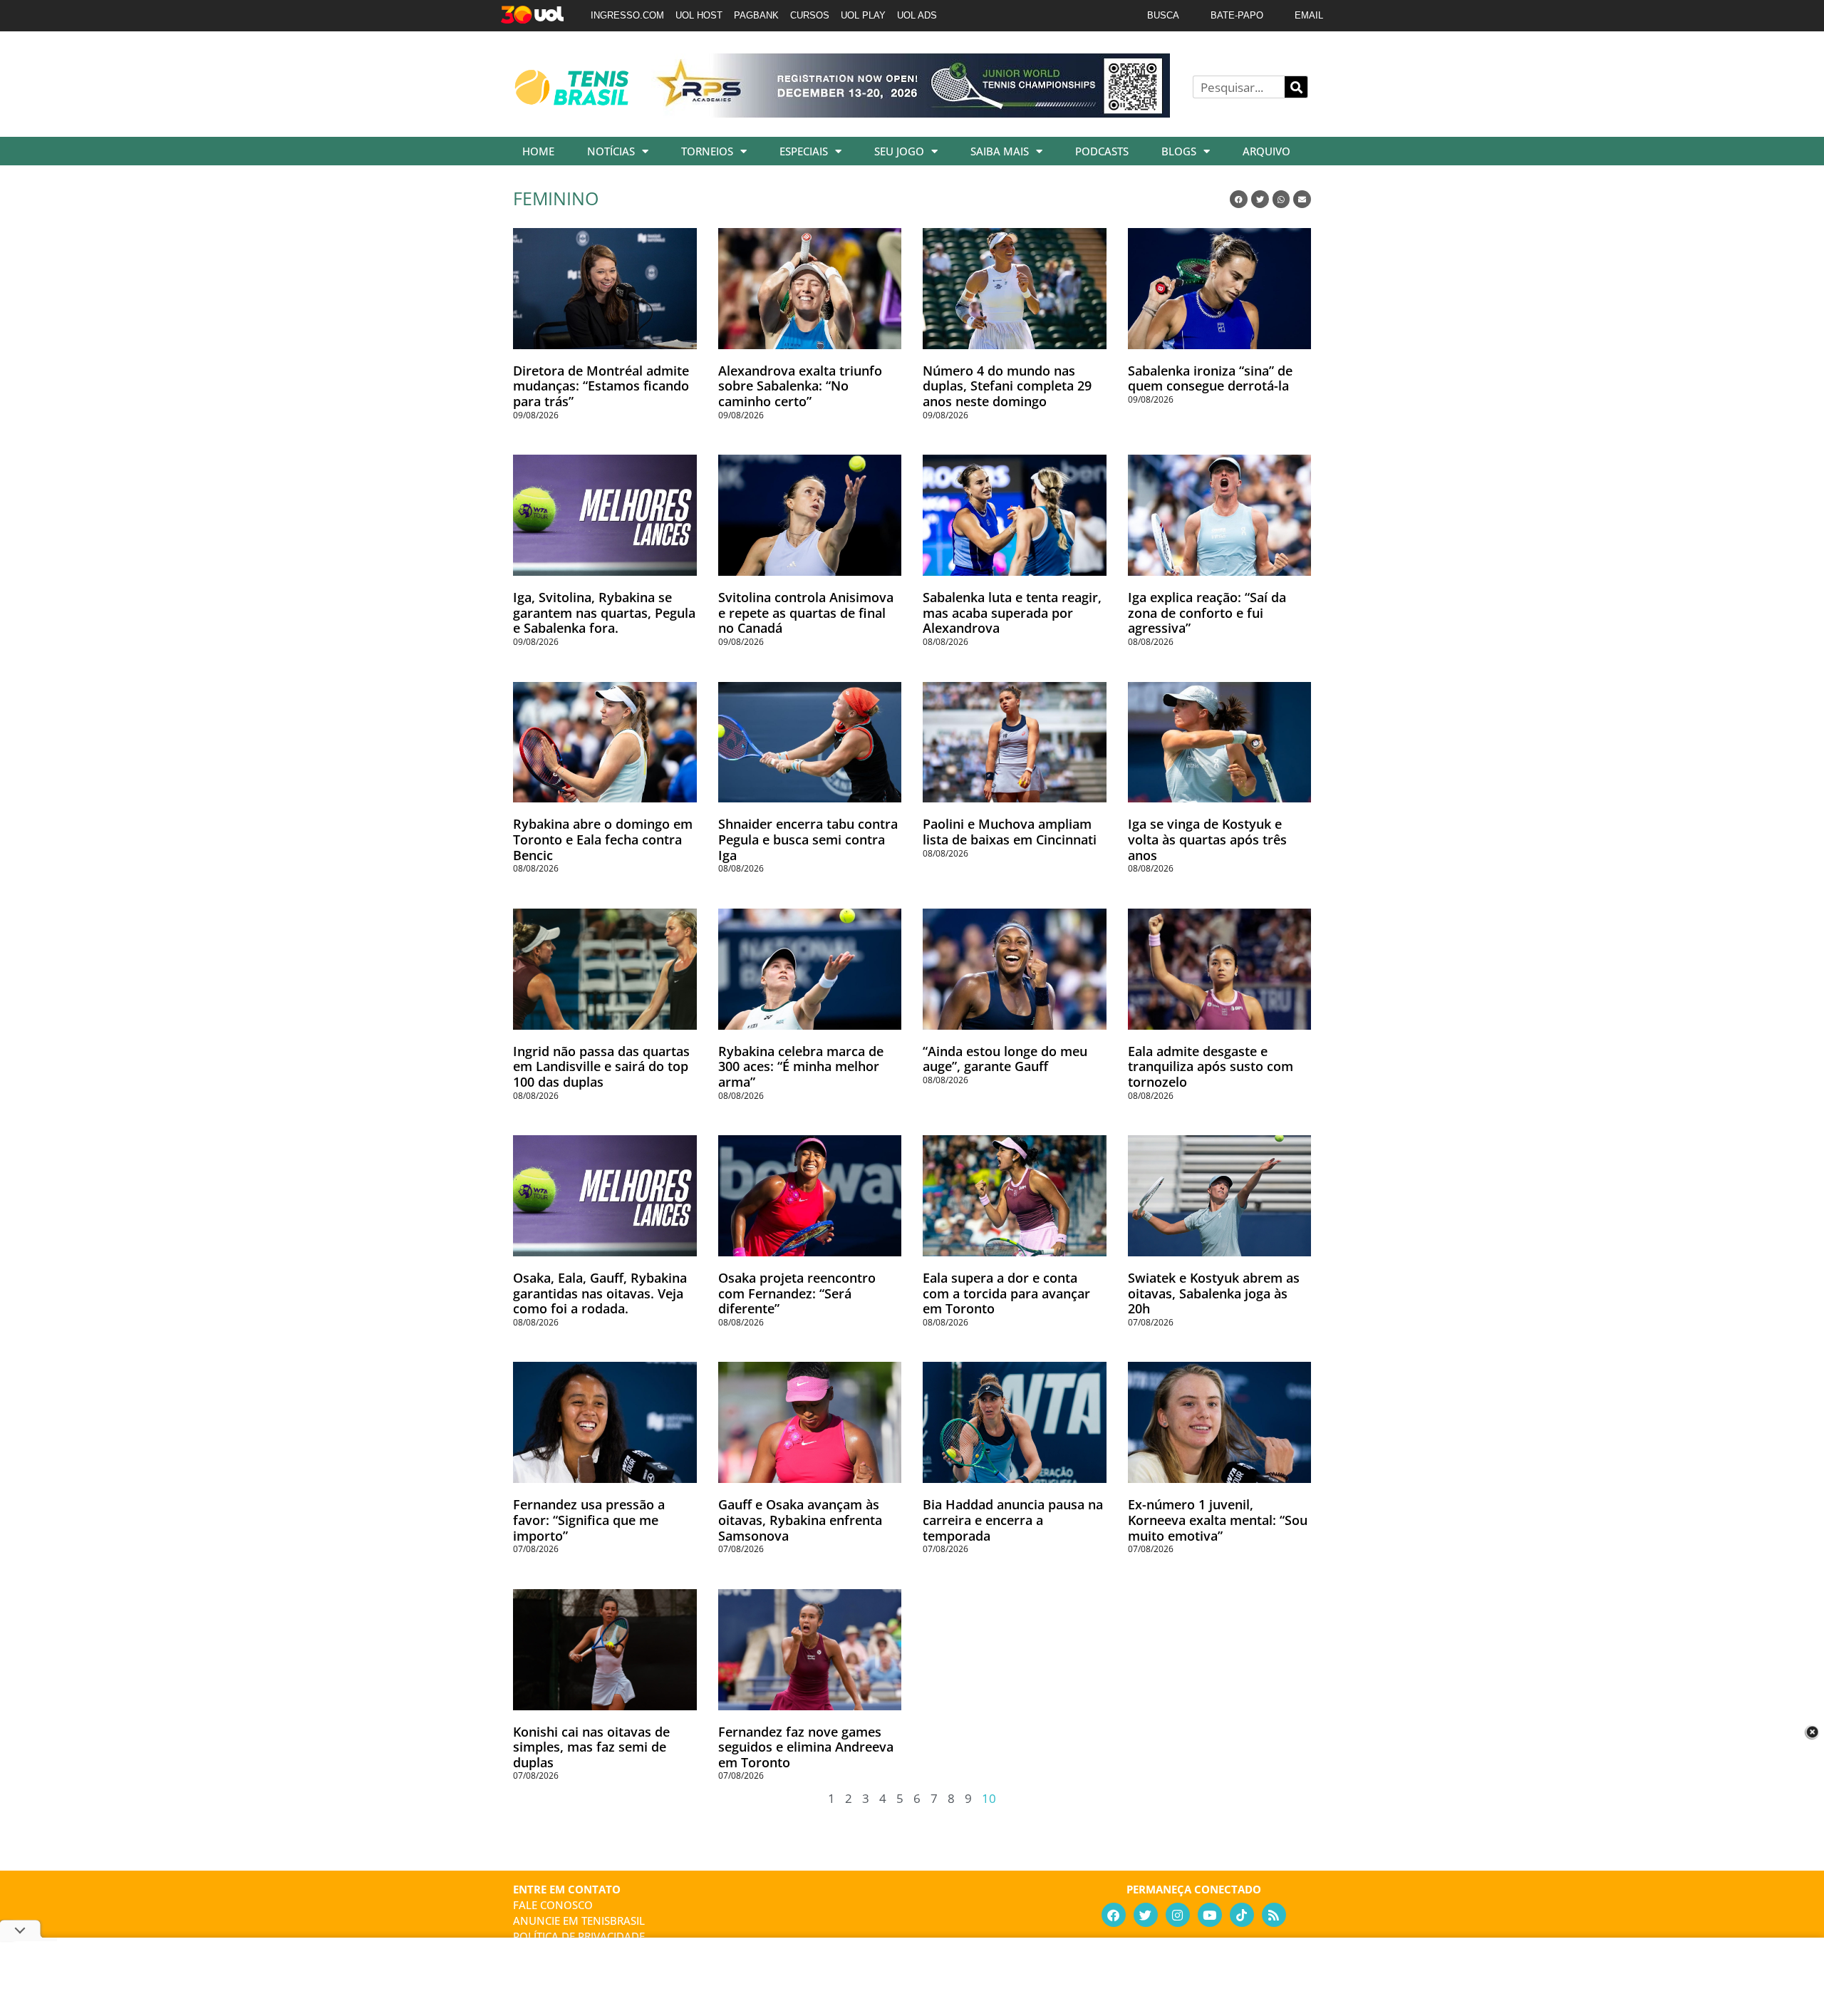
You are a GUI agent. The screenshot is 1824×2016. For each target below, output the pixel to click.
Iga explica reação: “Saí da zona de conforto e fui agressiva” (1207, 612)
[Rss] (1274, 1915)
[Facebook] (1114, 1915)
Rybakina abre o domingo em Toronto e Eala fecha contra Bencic (603, 839)
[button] (1239, 199)
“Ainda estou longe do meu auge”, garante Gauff (1005, 1059)
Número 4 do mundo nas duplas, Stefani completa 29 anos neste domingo (1007, 386)
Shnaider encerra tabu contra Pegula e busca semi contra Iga (808, 839)
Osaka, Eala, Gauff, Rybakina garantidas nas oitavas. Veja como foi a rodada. (600, 1293)
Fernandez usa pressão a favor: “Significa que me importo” (589, 1520)
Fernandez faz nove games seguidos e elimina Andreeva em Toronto (806, 1747)
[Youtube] (1210, 1915)
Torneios (707, 151)
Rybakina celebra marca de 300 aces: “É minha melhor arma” (801, 1066)
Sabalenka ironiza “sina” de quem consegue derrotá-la (1210, 378)
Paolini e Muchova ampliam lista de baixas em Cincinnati (1010, 832)
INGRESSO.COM (627, 15)
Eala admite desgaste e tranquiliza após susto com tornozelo (1211, 1066)
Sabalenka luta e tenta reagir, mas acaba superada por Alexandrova (1012, 612)
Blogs (1179, 151)
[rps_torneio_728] (911, 113)
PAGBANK (756, 15)
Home (538, 151)
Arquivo (1266, 151)
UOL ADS (917, 15)
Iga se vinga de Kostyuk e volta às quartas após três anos (1207, 839)
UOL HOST (699, 15)
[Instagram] (1178, 1915)
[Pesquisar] (1296, 87)
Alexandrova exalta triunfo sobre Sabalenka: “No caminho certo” (800, 386)
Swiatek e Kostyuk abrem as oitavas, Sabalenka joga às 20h (1214, 1293)
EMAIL (1309, 15)
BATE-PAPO (1237, 15)
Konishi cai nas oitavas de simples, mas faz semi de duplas (591, 1747)
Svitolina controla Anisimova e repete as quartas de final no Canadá (806, 612)
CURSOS (810, 15)
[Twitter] (1146, 1915)
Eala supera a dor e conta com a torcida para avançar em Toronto (1006, 1293)
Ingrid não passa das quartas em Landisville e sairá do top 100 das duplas (601, 1066)
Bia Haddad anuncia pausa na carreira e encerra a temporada (1013, 1520)
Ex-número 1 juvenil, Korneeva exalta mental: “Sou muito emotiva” (1218, 1520)
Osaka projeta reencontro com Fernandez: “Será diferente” (797, 1293)
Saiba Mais (1000, 151)
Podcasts (1102, 151)
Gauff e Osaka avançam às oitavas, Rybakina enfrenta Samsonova (800, 1520)
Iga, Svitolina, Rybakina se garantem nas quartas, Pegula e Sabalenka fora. (604, 612)
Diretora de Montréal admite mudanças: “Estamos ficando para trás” (601, 386)
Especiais (804, 151)
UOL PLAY (863, 15)
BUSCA (1163, 15)
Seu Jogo (899, 151)
